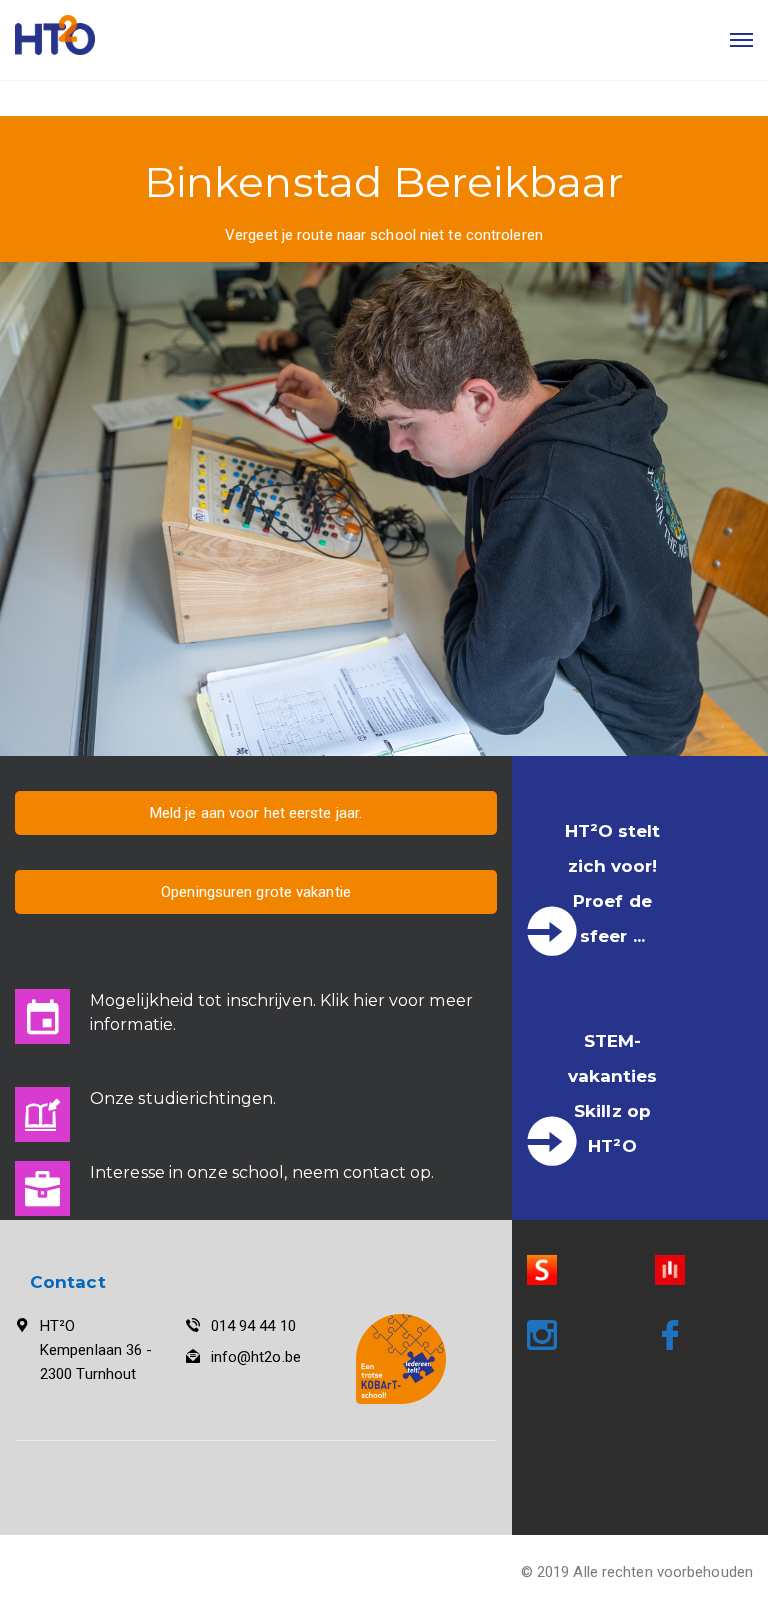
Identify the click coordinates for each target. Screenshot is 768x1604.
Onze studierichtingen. (183, 1098)
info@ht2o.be (256, 1357)
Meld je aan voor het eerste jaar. (256, 813)
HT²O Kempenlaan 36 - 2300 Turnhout (96, 1350)
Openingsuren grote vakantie (256, 892)
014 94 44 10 (253, 1326)
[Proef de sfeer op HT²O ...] (552, 931)
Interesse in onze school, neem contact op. (262, 1172)
